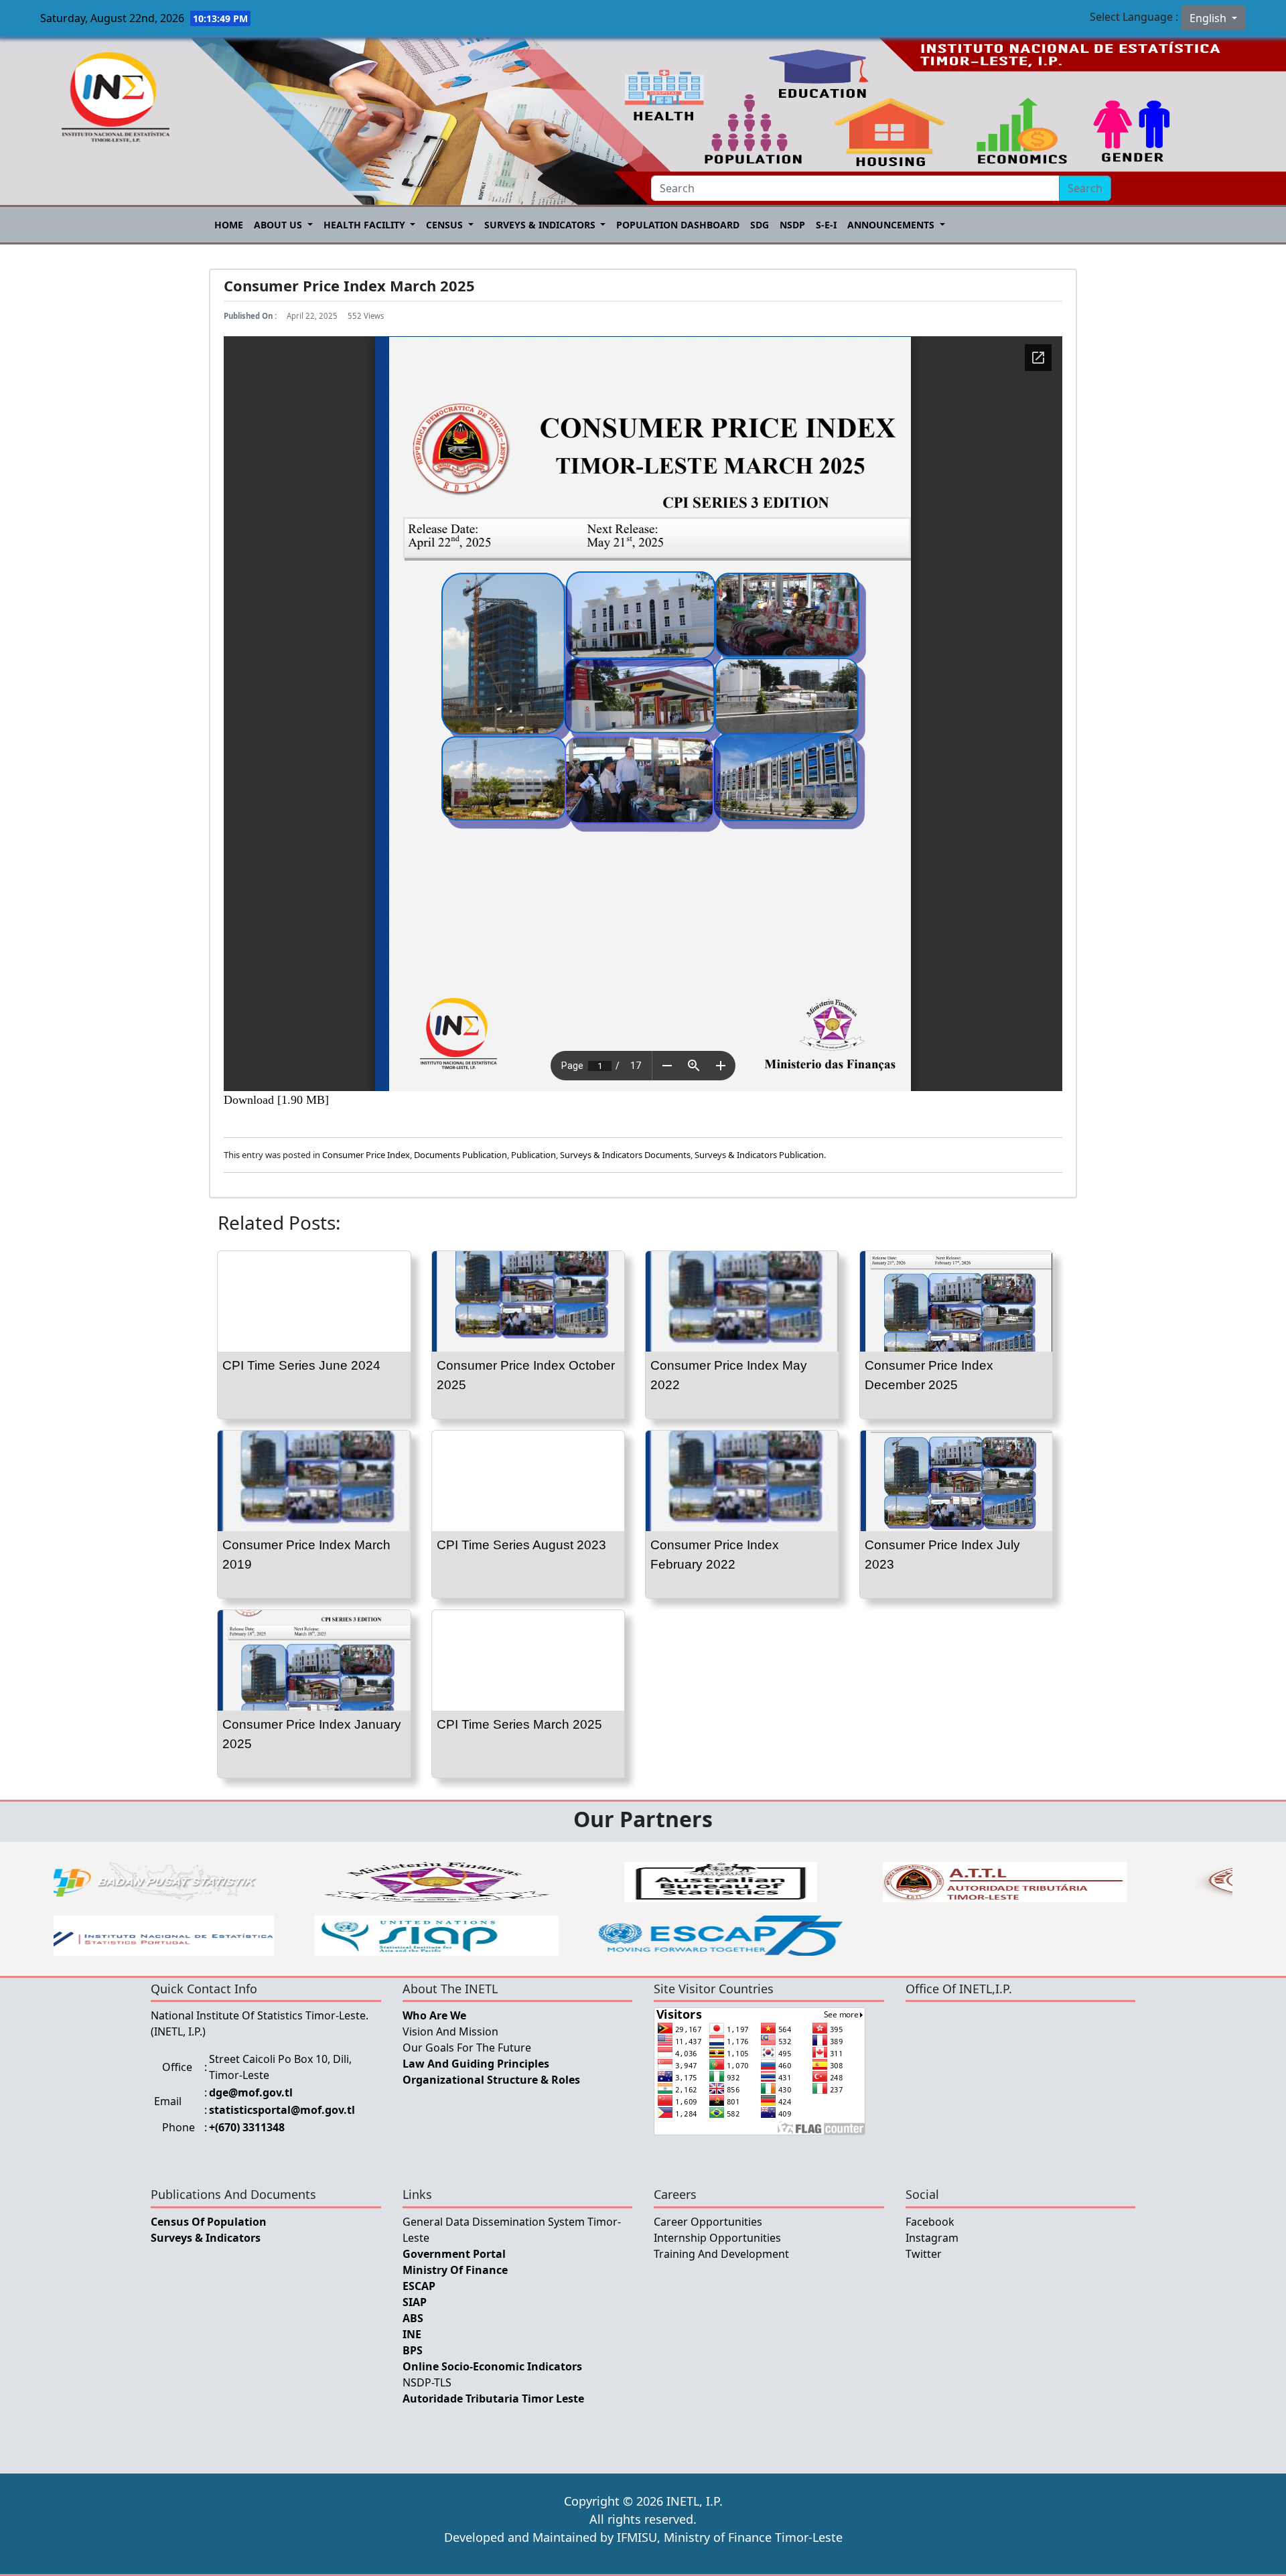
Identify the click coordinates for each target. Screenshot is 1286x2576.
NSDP (792, 225)
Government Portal (454, 2254)
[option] (524, 1882)
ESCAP (419, 2286)
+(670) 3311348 (247, 2127)
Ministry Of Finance (455, 2270)
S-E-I (826, 225)
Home (229, 225)
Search (1085, 188)
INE (412, 2334)
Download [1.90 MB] (276, 1100)
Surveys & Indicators (541, 225)
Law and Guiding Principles (476, 2064)
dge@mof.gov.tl (251, 2092)
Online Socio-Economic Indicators (492, 2366)
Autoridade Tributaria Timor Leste (493, 2399)
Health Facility (366, 225)
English (1209, 18)
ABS (413, 2318)
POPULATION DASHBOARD (678, 225)
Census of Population (209, 2222)
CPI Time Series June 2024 (301, 1365)
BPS (413, 2350)
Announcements (892, 225)
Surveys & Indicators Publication (759, 1155)
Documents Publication (460, 1155)
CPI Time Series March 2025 (519, 1724)
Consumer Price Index (366, 1155)
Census (446, 225)
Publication (533, 1155)
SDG (760, 225)
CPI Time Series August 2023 (521, 1545)
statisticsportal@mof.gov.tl (282, 2110)
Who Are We (434, 2015)
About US (279, 225)
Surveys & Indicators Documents (625, 1155)
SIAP (415, 2302)
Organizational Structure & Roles (491, 2080)
